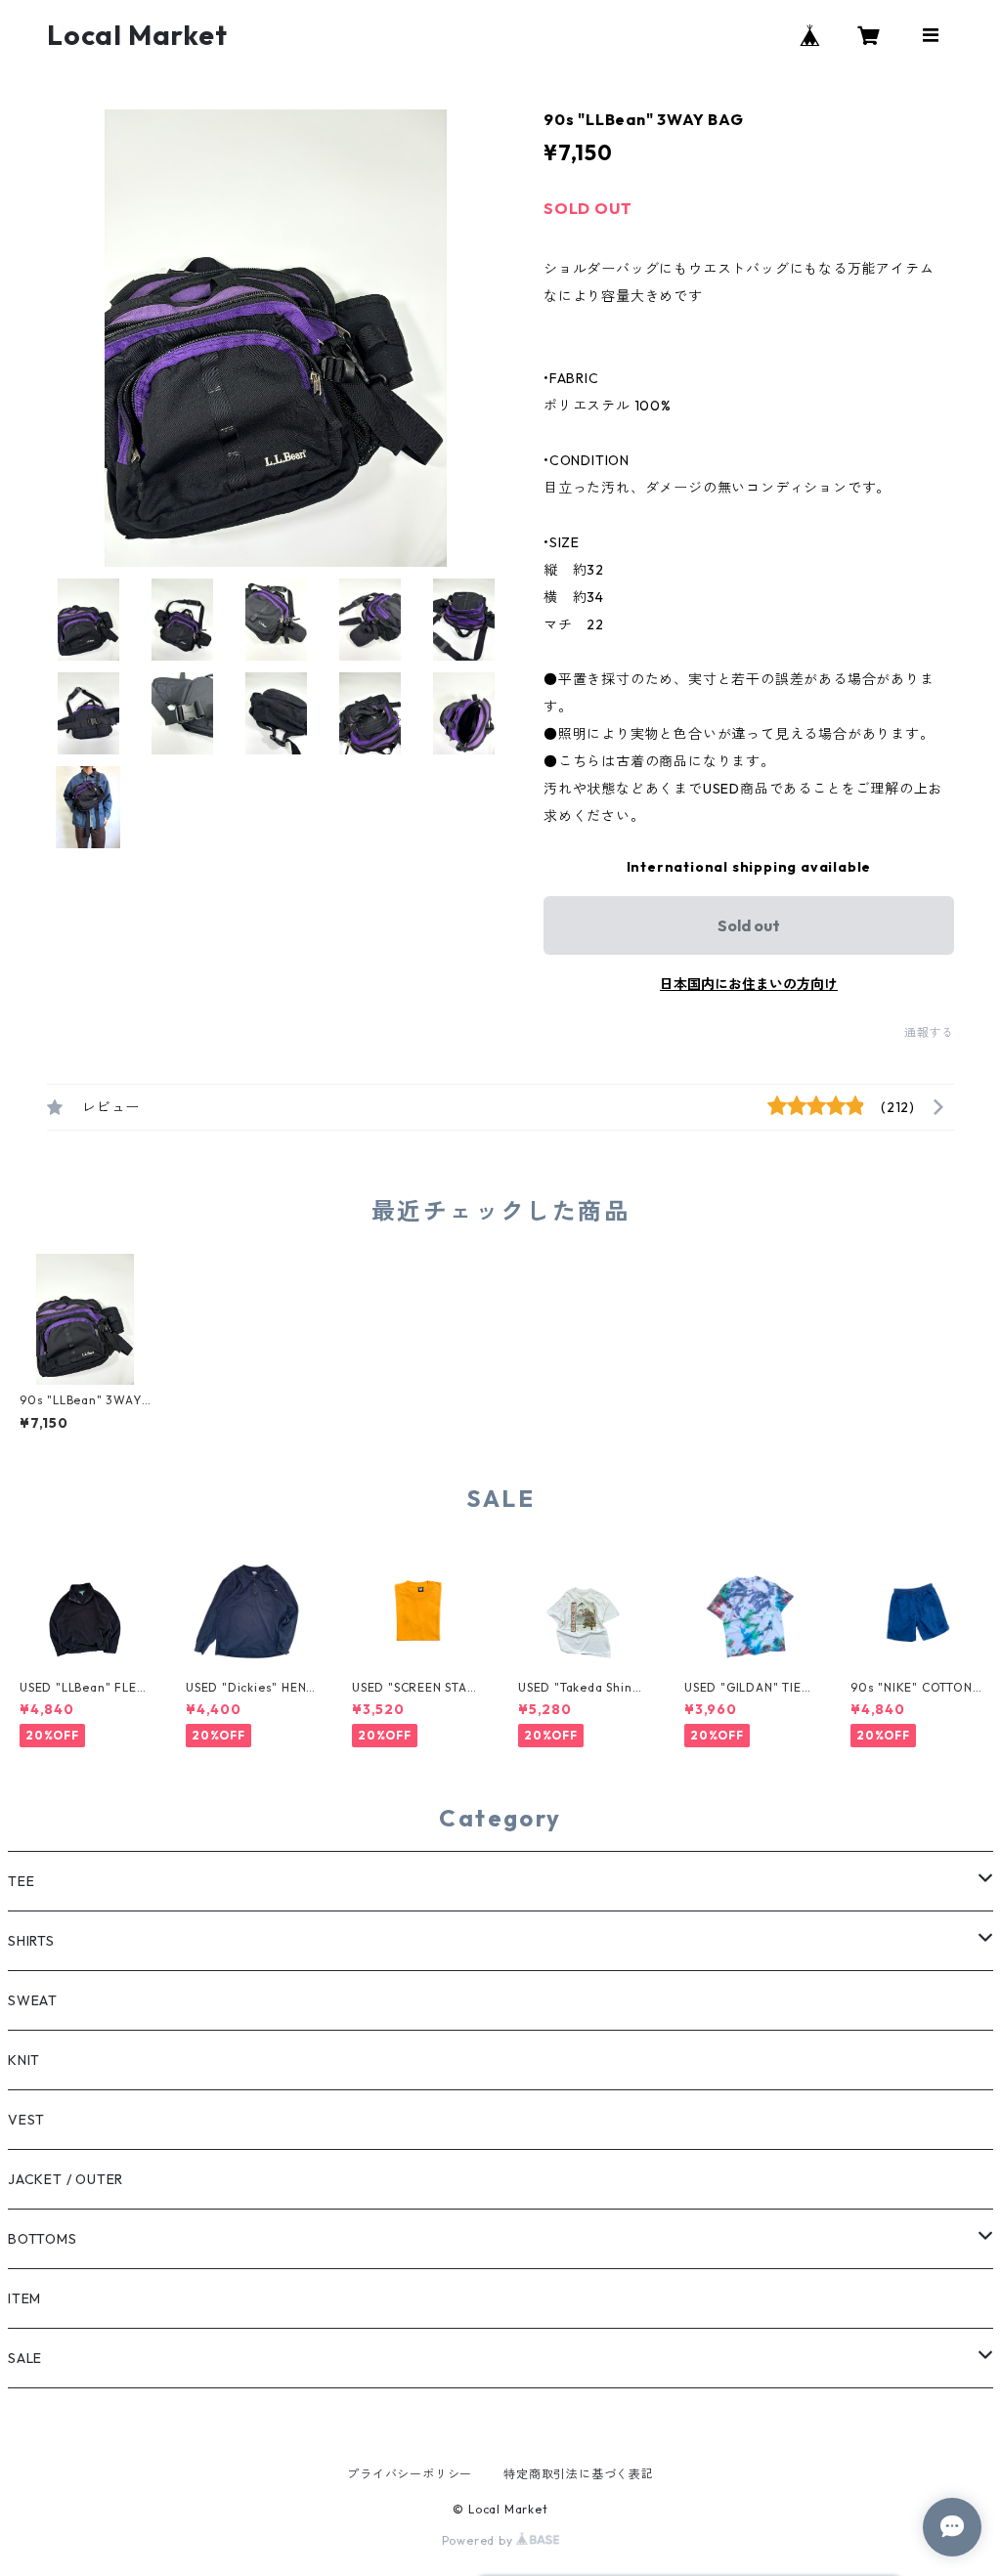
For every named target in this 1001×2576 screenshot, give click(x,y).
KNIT (24, 2060)
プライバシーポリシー (410, 2474)
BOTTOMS (43, 2239)
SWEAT (33, 2000)
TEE (21, 1881)
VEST (26, 2120)
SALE (25, 2358)
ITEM (24, 2298)
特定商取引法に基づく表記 (579, 2474)
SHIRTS (31, 1941)
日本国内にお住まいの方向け (749, 984)
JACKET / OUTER (65, 2179)
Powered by (479, 2540)
